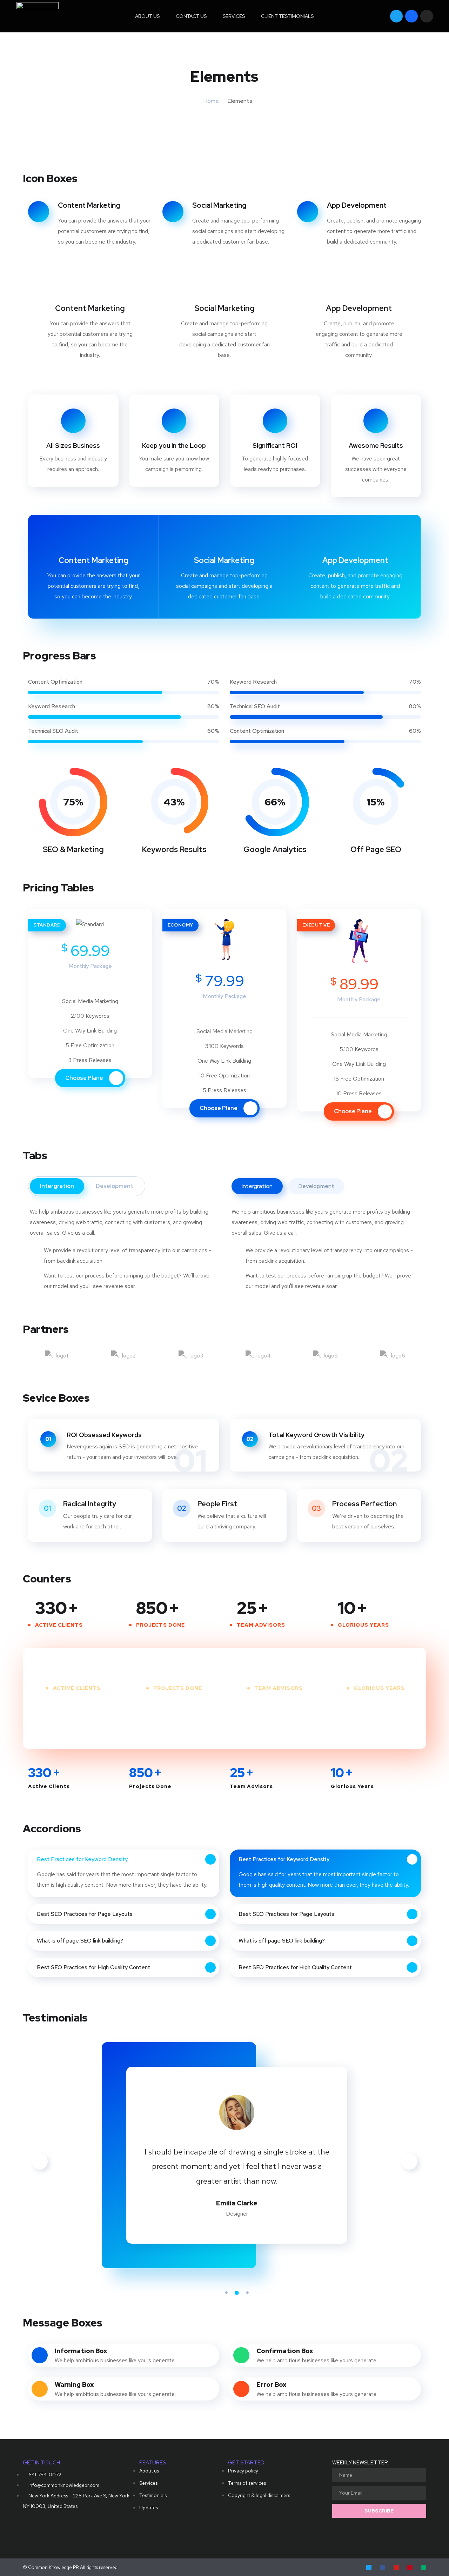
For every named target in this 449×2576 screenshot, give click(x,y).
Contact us (191, 16)
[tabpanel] (237, 2157)
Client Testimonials (287, 16)
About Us (147, 16)
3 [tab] (247, 2293)
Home (211, 101)
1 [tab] (226, 2293)
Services (234, 16)
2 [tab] (237, 2293)
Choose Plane (85, 1078)
